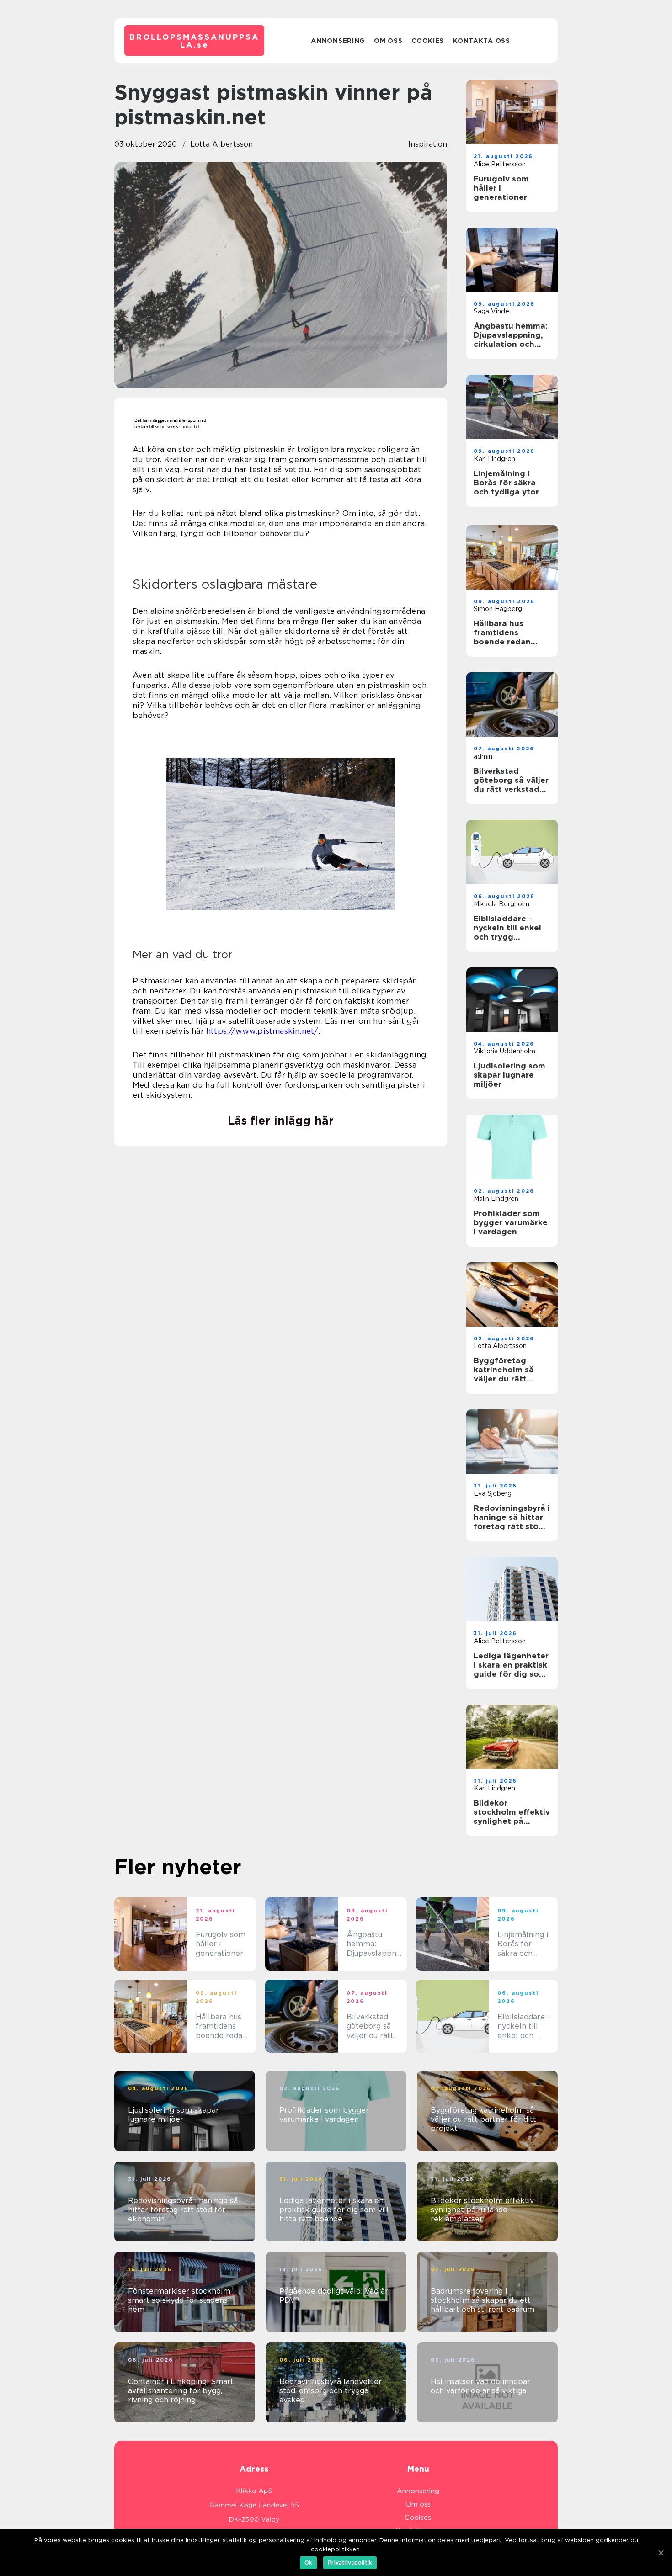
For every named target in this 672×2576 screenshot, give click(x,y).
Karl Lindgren (494, 459)
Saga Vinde (491, 311)
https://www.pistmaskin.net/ (262, 1031)
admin (483, 756)
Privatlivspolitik (350, 2563)
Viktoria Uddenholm (504, 1051)
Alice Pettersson (500, 164)
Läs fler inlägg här (281, 1121)
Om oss (388, 41)
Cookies (428, 41)
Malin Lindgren (496, 1199)
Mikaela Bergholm (501, 904)
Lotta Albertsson (221, 144)
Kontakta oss (481, 41)
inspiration (428, 144)
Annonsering (338, 41)
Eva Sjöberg (493, 1493)
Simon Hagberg (498, 609)
